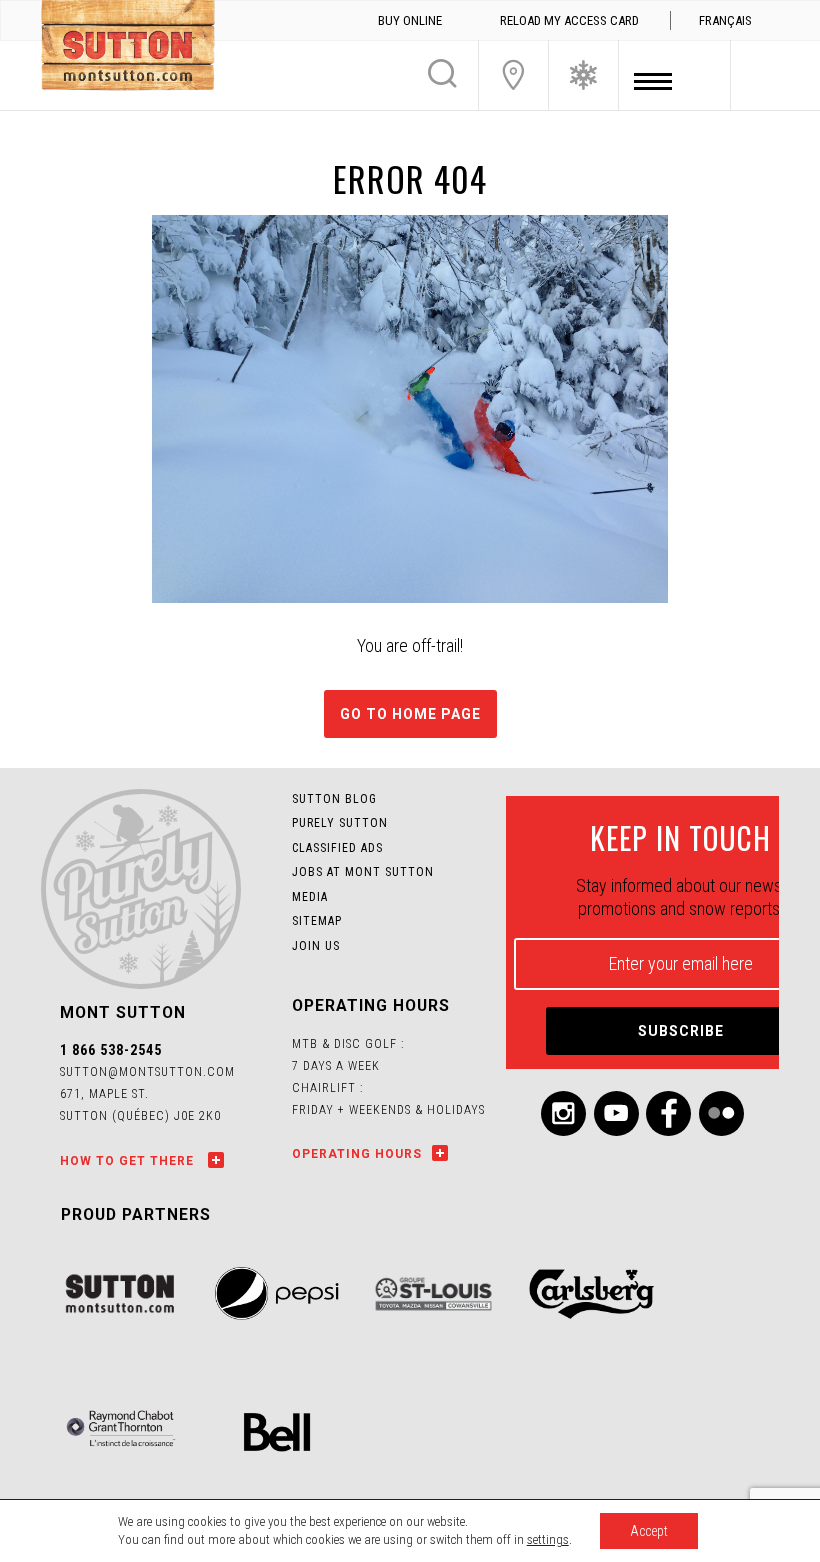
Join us (316, 946)
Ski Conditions (583, 75)
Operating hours (357, 1154)
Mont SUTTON (128, 48)
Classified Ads (337, 848)
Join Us (513, 75)
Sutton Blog (334, 799)
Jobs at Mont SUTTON (363, 872)
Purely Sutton (340, 823)
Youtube (616, 1113)
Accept (649, 1531)
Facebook (668, 1113)
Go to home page (410, 714)
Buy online (410, 20)
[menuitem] (725, 21)
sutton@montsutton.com (147, 1072)
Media (310, 897)
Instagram (563, 1113)
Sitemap (317, 921)
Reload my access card (569, 20)
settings (548, 1539)
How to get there (129, 1161)
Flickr (721, 1113)
